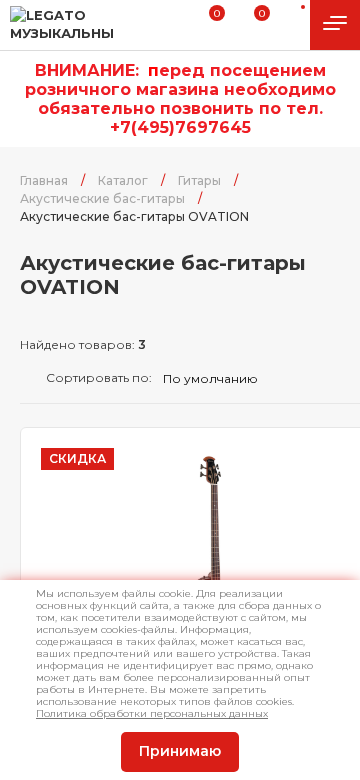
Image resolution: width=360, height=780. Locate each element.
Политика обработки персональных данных (152, 713)
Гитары (199, 180)
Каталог (123, 180)
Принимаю (180, 751)
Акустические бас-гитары (102, 198)
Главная (44, 180)
